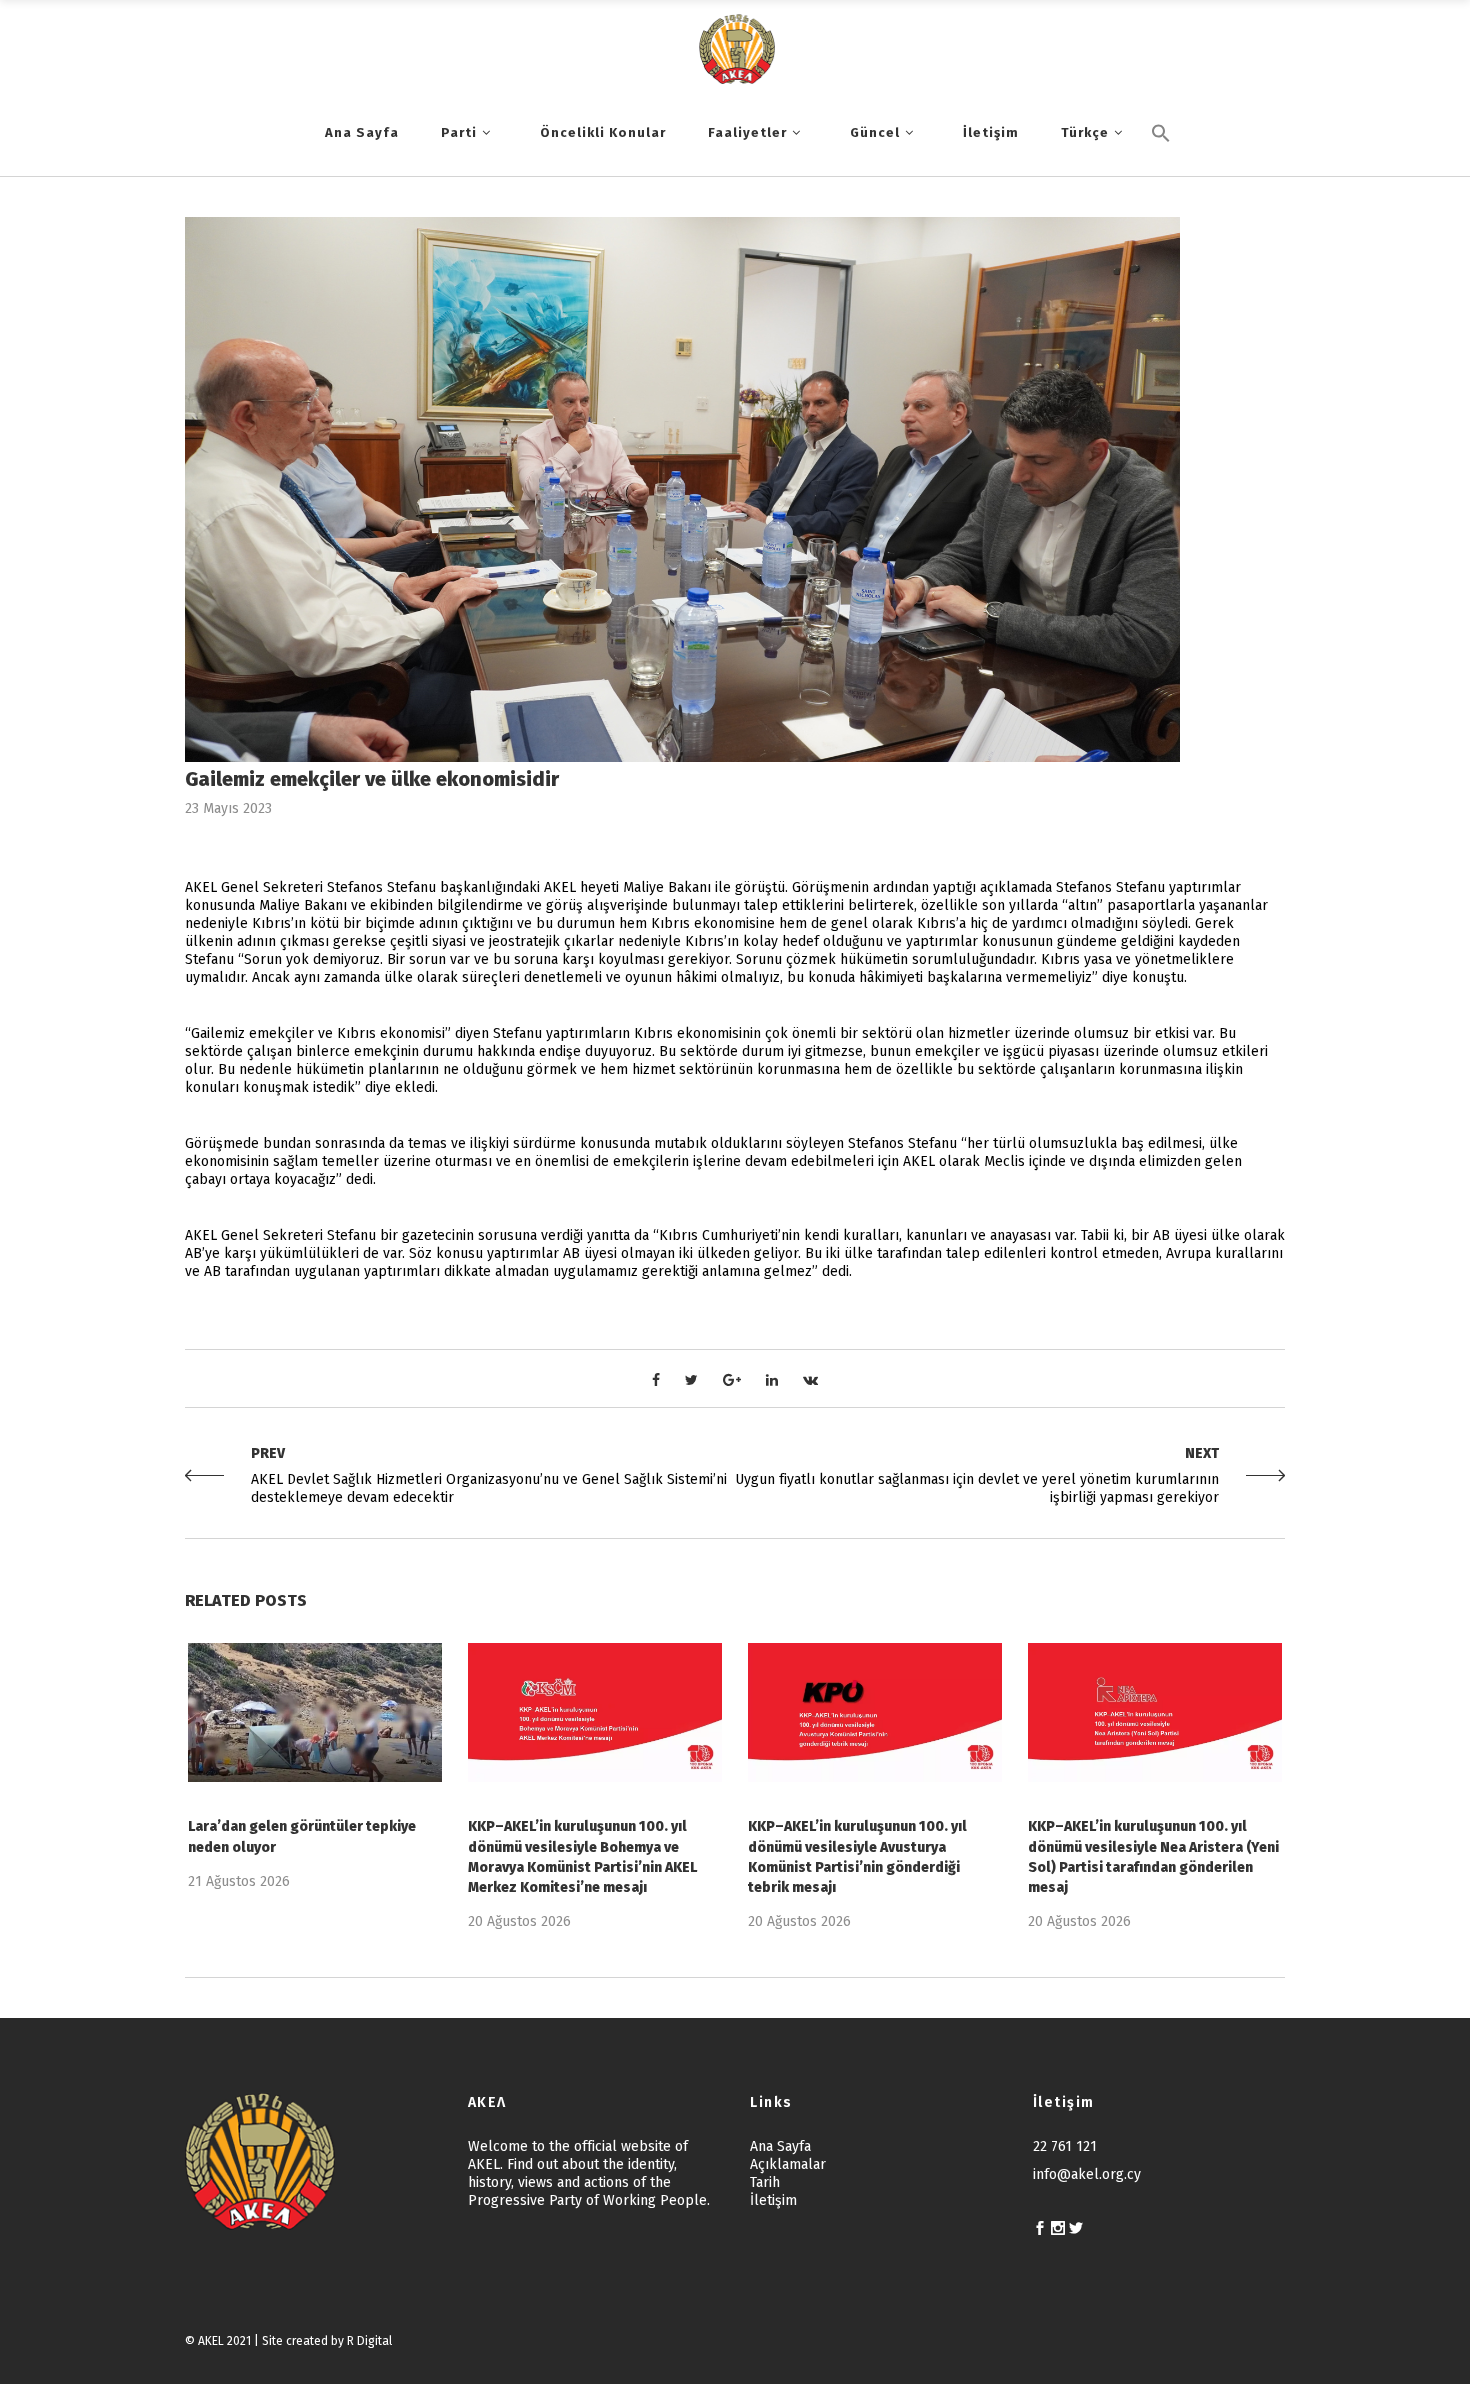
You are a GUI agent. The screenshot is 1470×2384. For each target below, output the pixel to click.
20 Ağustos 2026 (519, 1921)
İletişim (773, 2200)
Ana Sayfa (780, 2146)
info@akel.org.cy (1087, 2174)
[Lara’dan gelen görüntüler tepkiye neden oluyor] (315, 1712)
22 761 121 (1065, 2146)
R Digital (369, 2341)
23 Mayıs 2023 (228, 808)
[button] (1161, 167)
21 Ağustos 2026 (239, 1881)
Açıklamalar (788, 2164)
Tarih (765, 2182)
